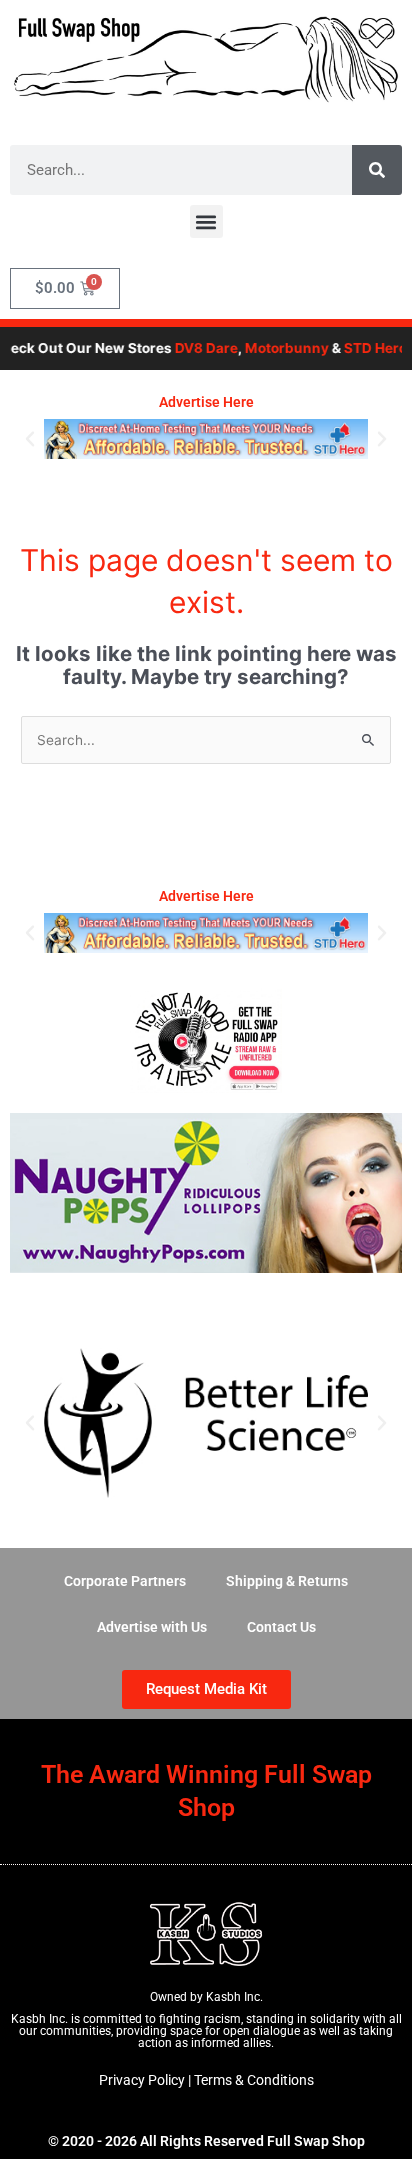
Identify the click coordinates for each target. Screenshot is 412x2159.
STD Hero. (367, 348)
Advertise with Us (152, 1627)
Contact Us (281, 1627)
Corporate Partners (125, 1581)
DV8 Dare (196, 348)
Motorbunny (277, 348)
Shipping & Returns (287, 1581)
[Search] (377, 170)
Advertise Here (206, 402)
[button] (206, 221)
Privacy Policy (142, 2080)
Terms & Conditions (254, 2080)
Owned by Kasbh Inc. (206, 1997)
